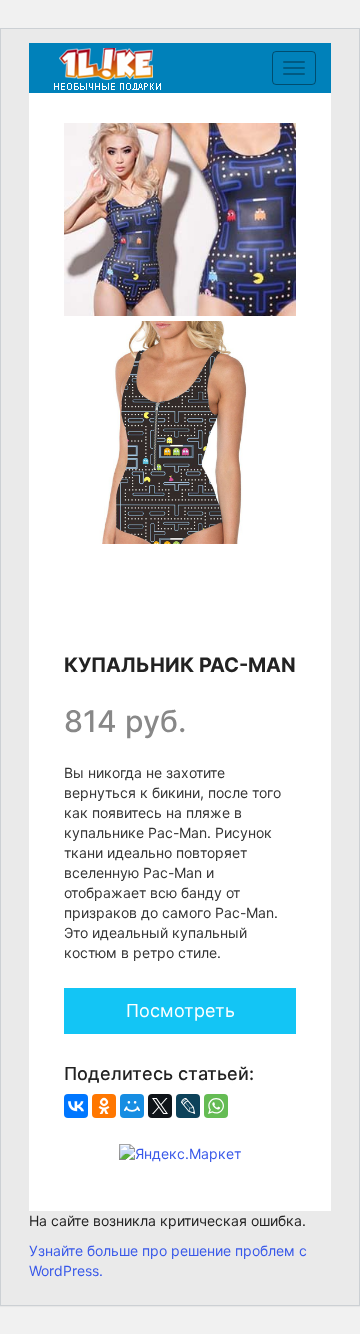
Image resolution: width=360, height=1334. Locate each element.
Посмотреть (180, 1010)
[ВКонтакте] (76, 1106)
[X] (160, 1106)
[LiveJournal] (188, 1106)
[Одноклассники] (104, 1106)
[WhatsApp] (216, 1106)
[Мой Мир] (132, 1106)
